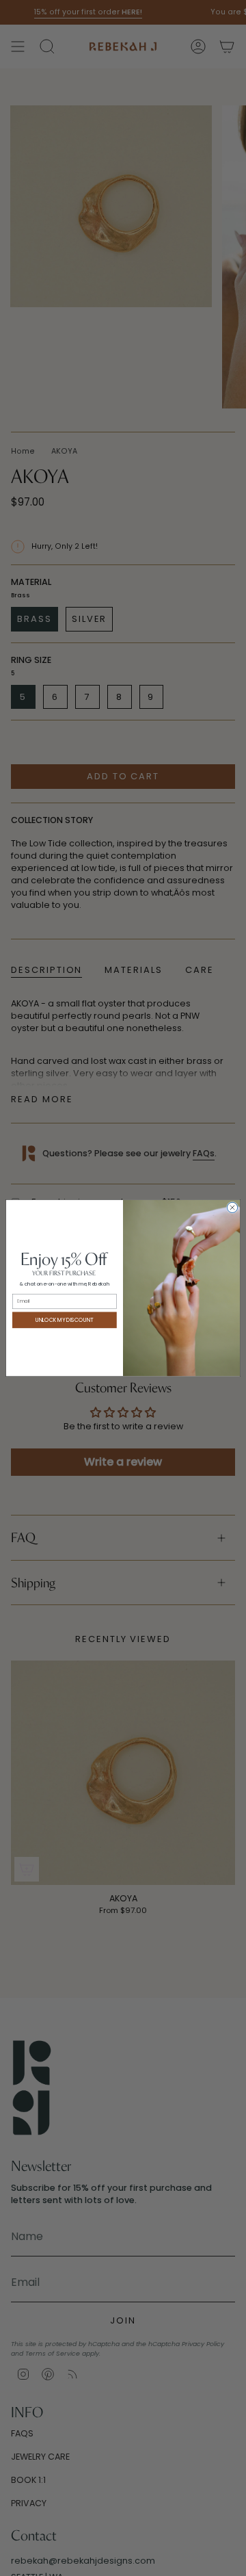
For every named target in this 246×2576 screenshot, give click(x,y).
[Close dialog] (232, 1207)
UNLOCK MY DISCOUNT (65, 1319)
